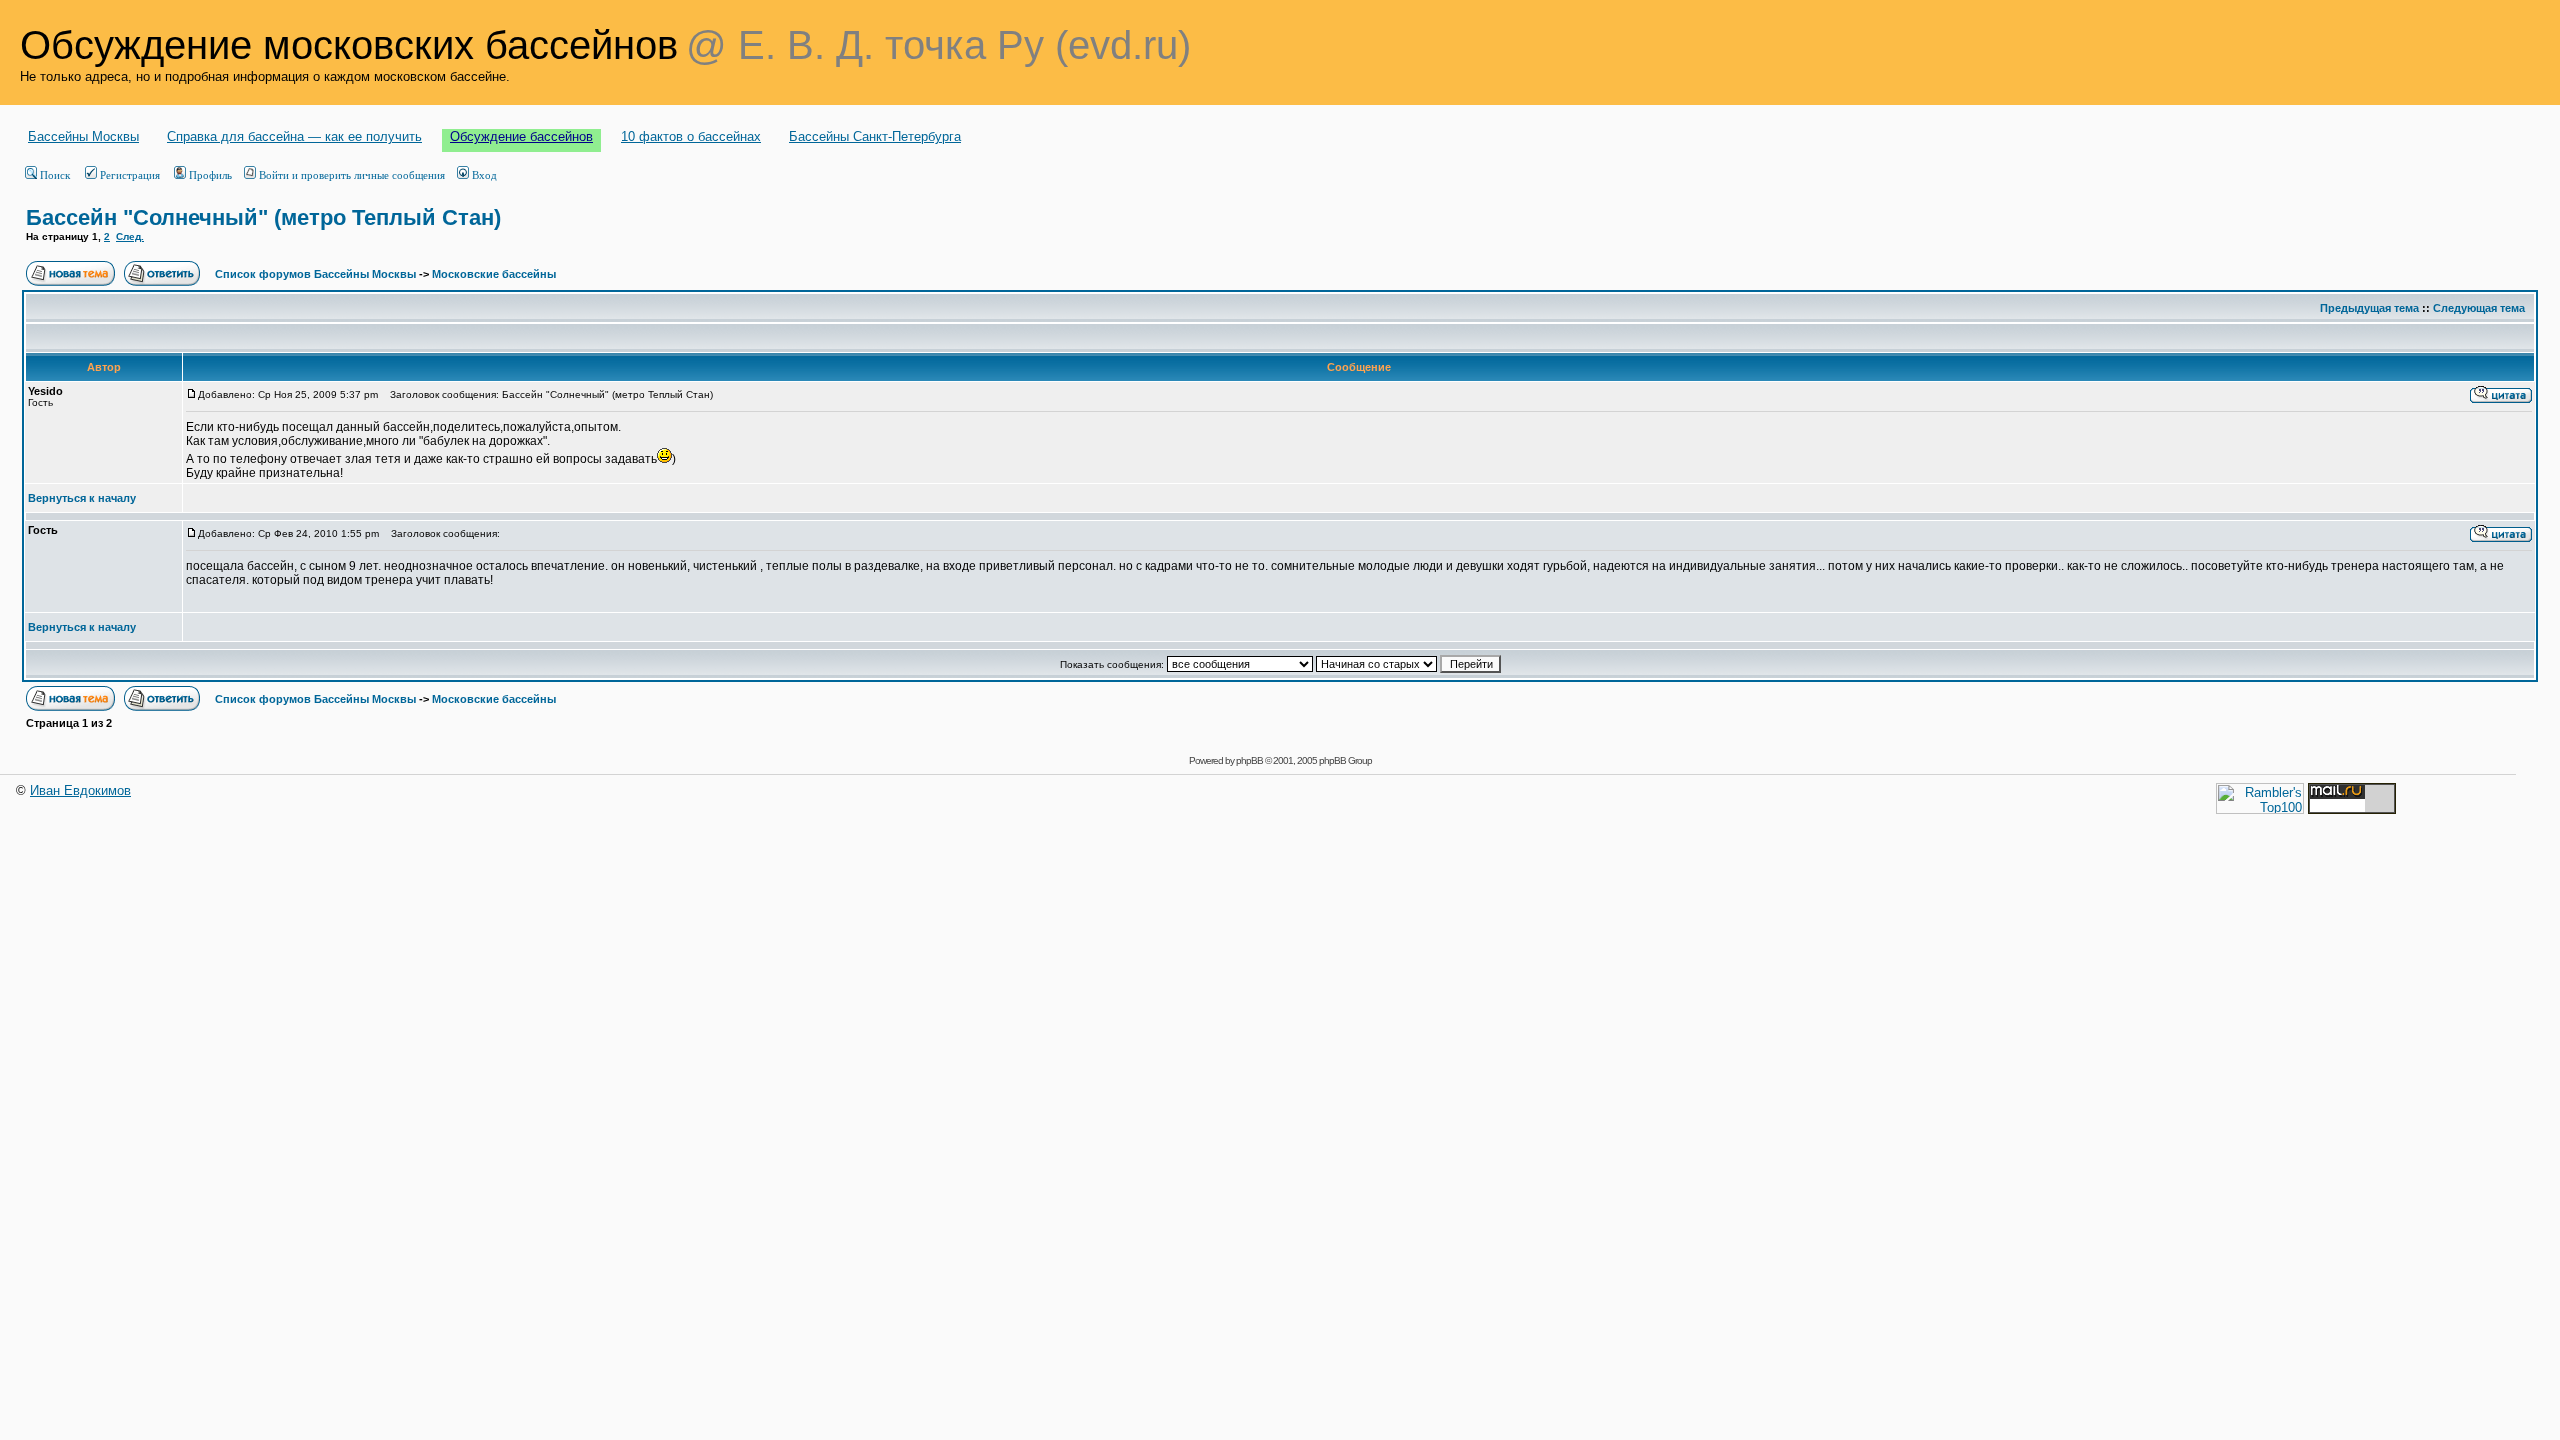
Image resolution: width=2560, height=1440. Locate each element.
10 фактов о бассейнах (691, 136)
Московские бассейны (494, 274)
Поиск (55, 175)
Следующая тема (2479, 308)
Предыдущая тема (2369, 308)
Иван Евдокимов (80, 790)
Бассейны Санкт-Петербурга (875, 136)
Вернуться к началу (82, 498)
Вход (484, 175)
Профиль (210, 175)
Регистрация (130, 175)
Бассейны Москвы (83, 136)
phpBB (1249, 760)
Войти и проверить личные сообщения (352, 175)
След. (130, 236)
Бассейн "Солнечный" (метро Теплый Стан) (263, 217)
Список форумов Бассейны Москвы (315, 274)
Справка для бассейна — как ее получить (294, 136)
